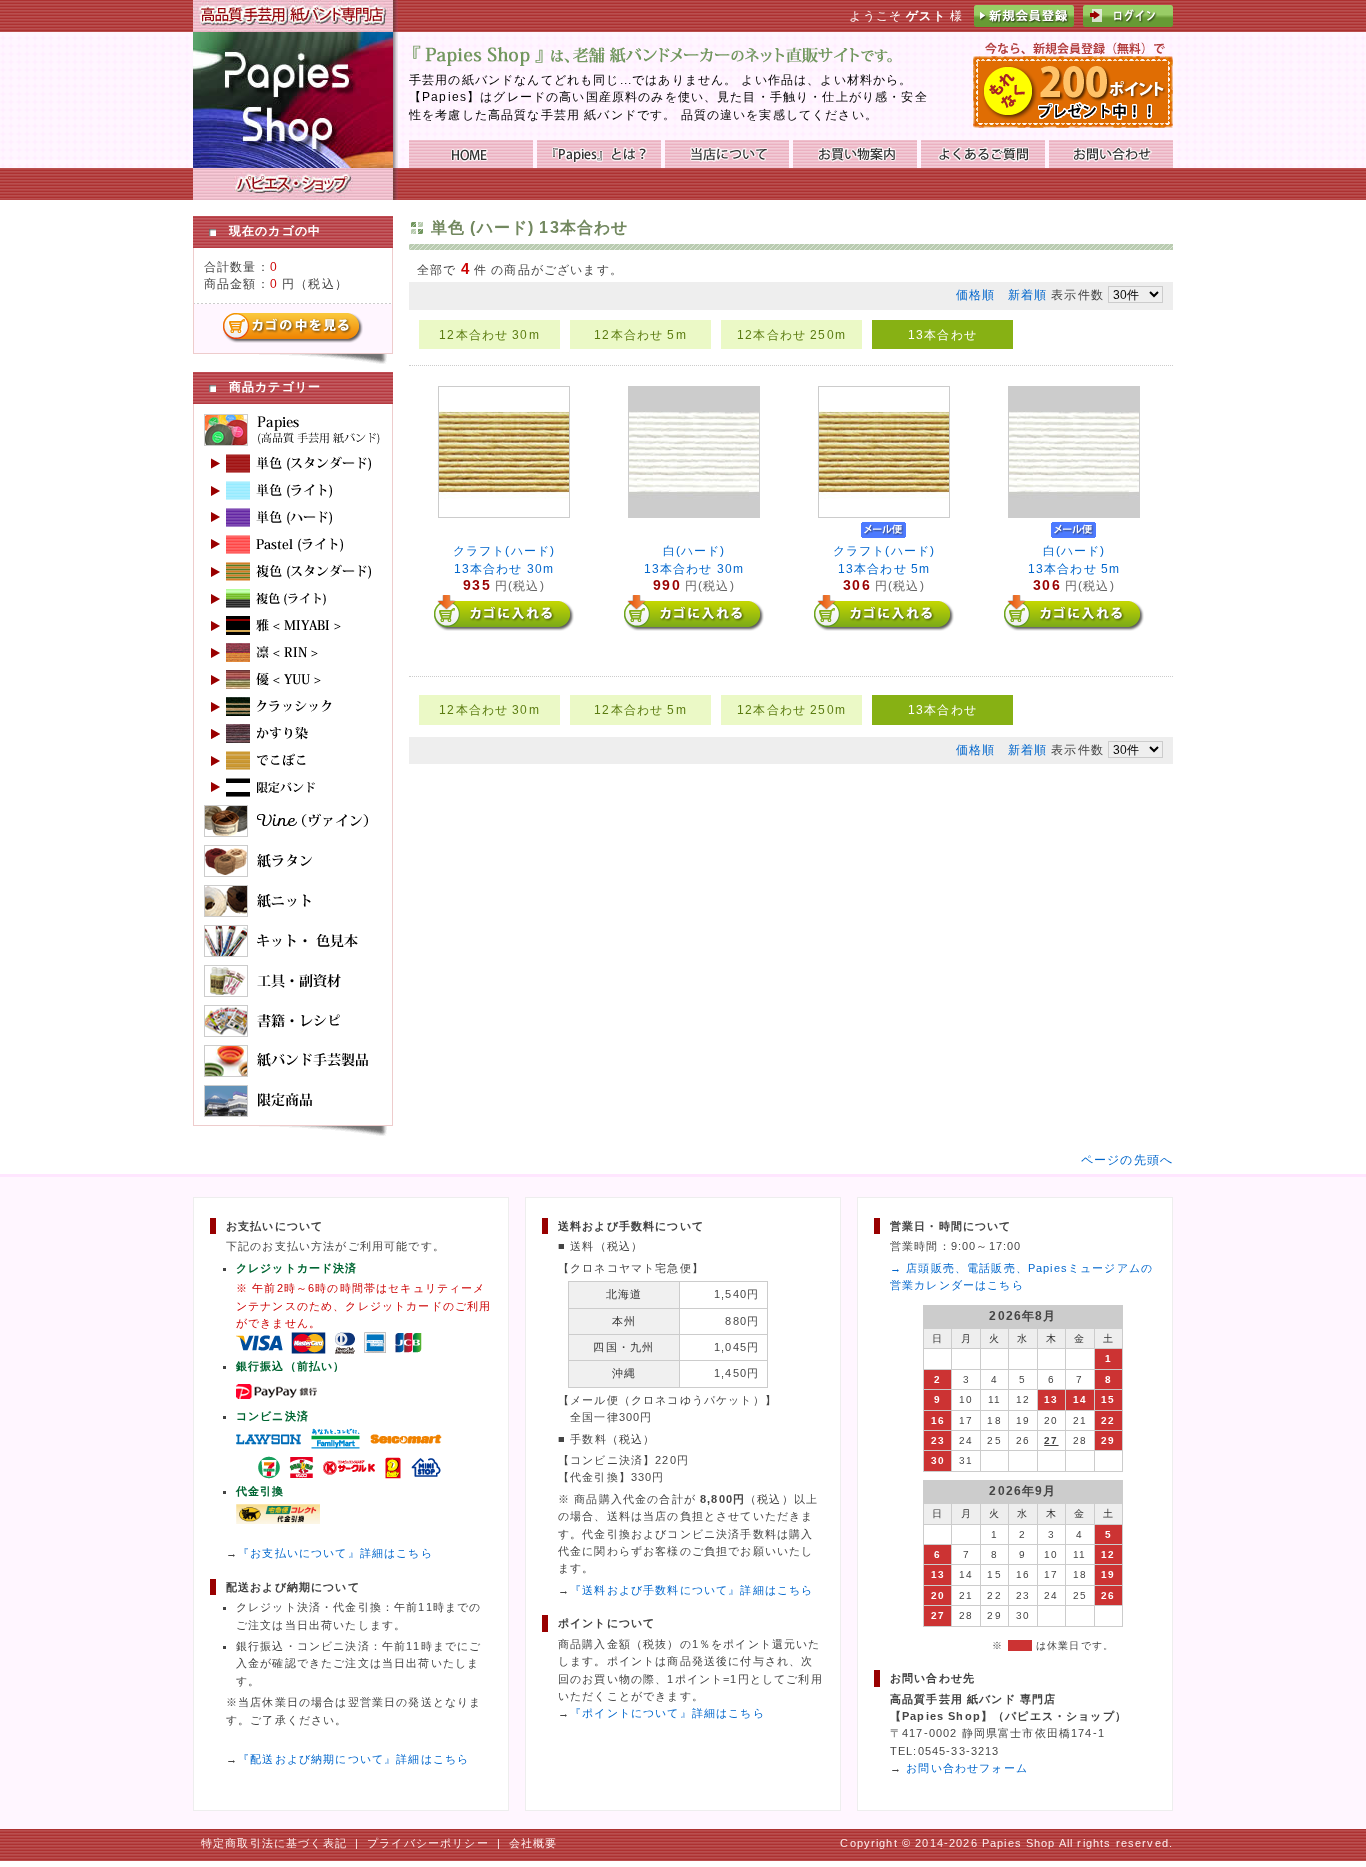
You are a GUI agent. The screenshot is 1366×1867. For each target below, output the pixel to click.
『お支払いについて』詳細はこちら (335, 1553)
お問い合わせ (1111, 154)
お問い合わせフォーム (967, 1768)
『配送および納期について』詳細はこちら (353, 1759)
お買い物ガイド (855, 154)
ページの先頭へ (1127, 1159)
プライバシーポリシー (428, 1843)
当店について (727, 154)
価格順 (975, 294)
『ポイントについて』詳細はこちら (667, 1713)
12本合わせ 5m (640, 334)
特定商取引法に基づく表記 (274, 1843)
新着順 (1027, 294)
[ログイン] (1128, 22)
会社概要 (533, 1843)
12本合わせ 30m (489, 334)
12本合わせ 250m (791, 334)
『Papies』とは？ (599, 154)
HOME (471, 154)
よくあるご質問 (983, 154)
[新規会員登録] (1024, 22)
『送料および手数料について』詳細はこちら (691, 1590)
